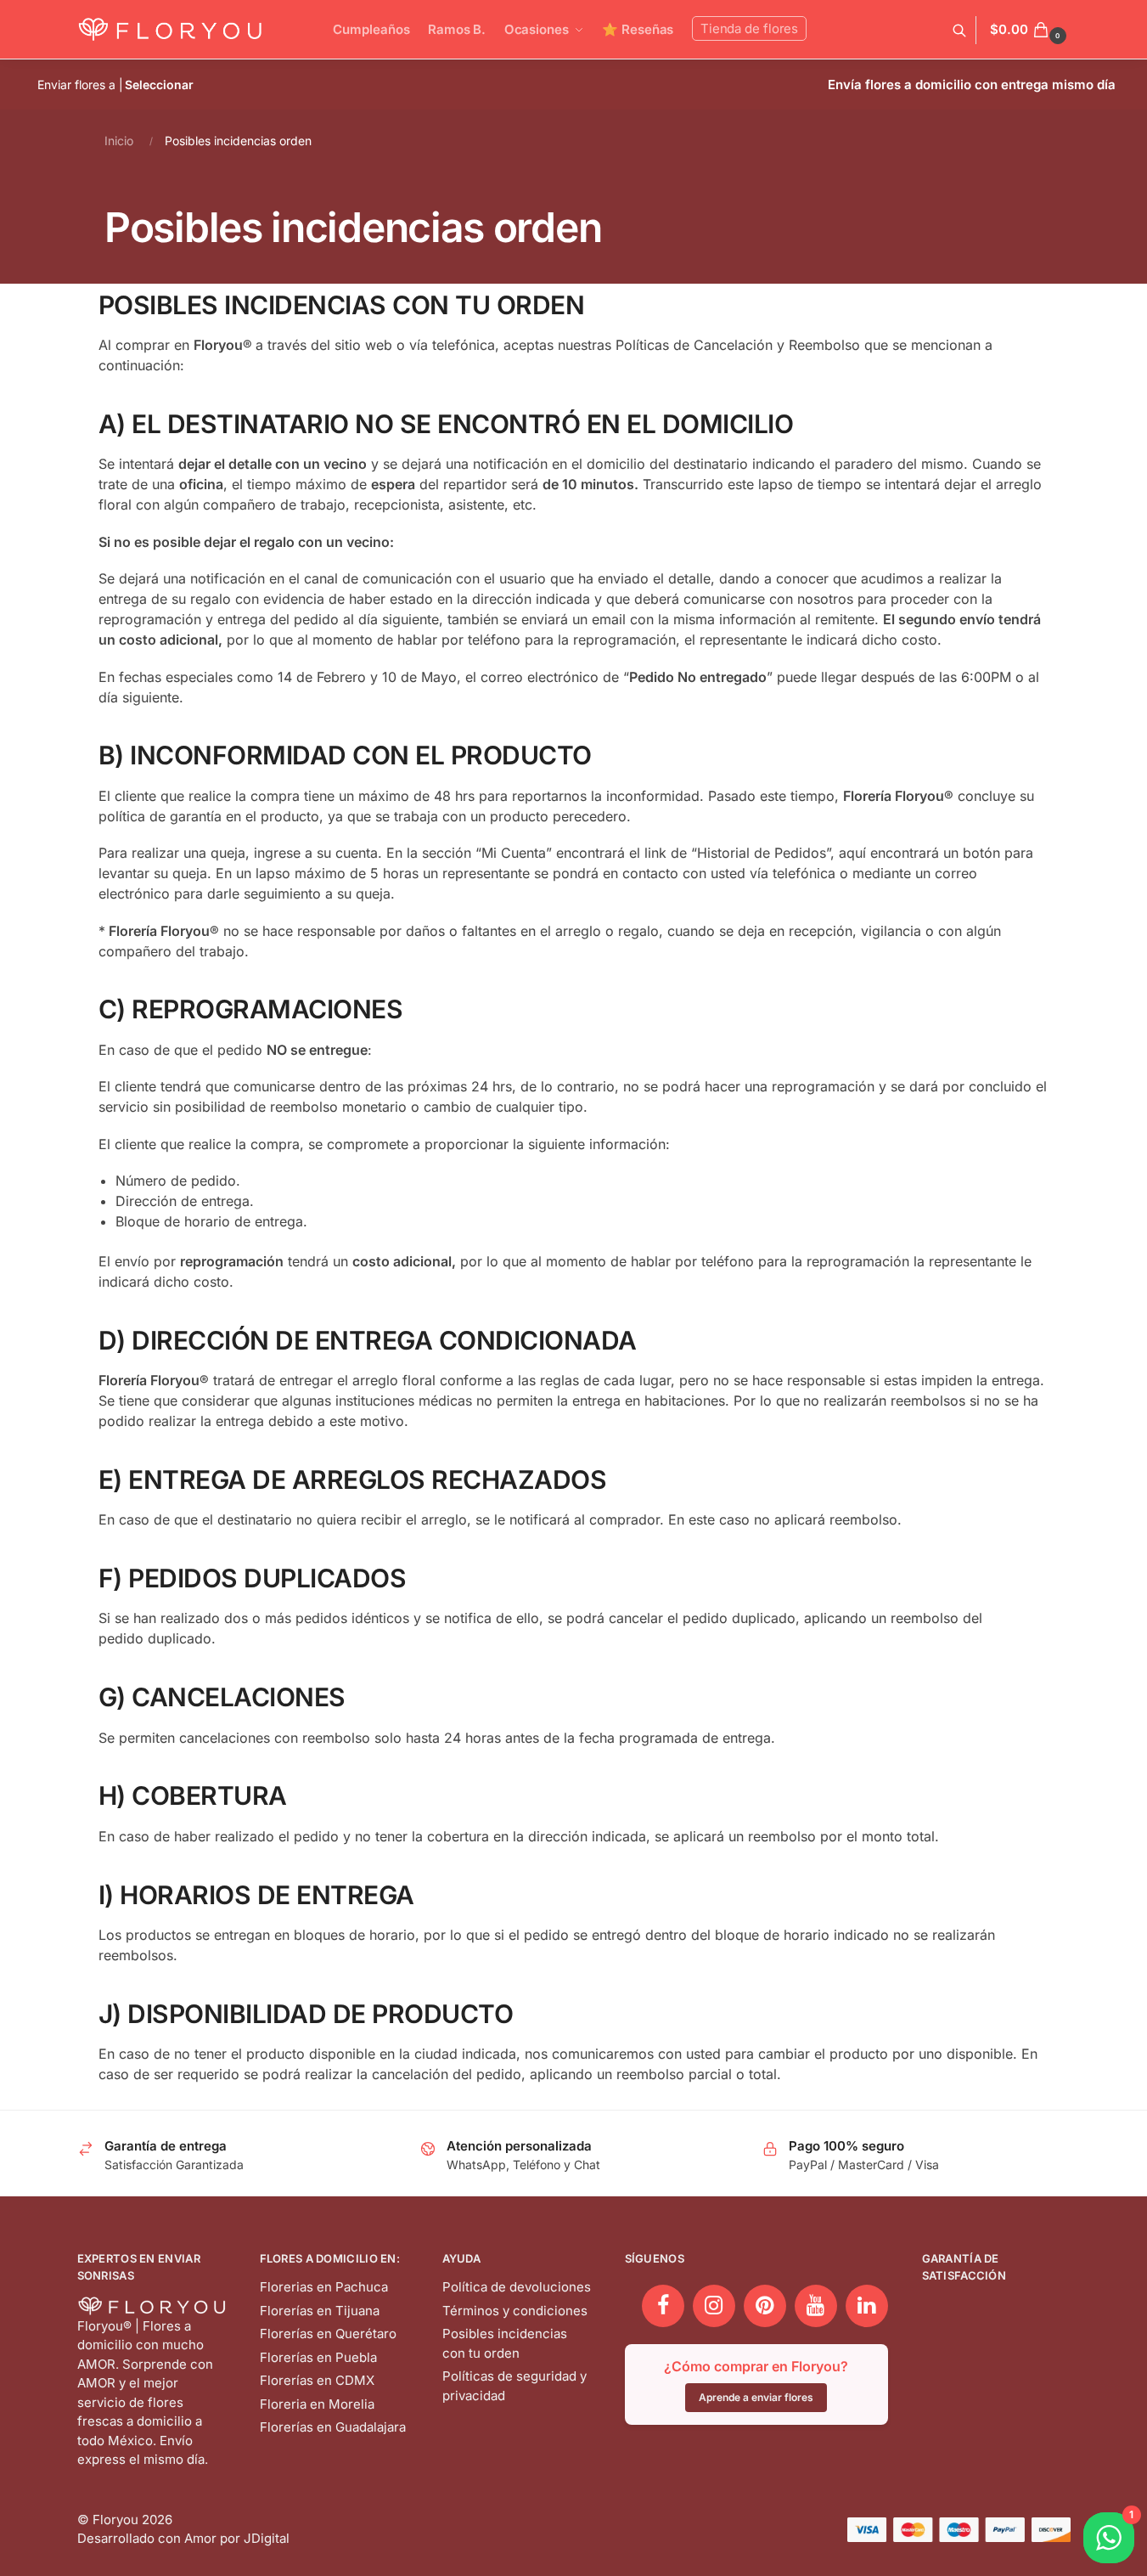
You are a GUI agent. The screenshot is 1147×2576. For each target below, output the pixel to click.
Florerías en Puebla (318, 2357)
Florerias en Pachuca (324, 2287)
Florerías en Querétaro (328, 2334)
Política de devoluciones (517, 2287)
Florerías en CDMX (317, 2380)
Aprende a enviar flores (756, 2397)
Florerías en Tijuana (320, 2311)
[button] (1030, 30)
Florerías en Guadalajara (333, 2427)
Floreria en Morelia (317, 2404)
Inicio (119, 141)
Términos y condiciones (515, 2311)
